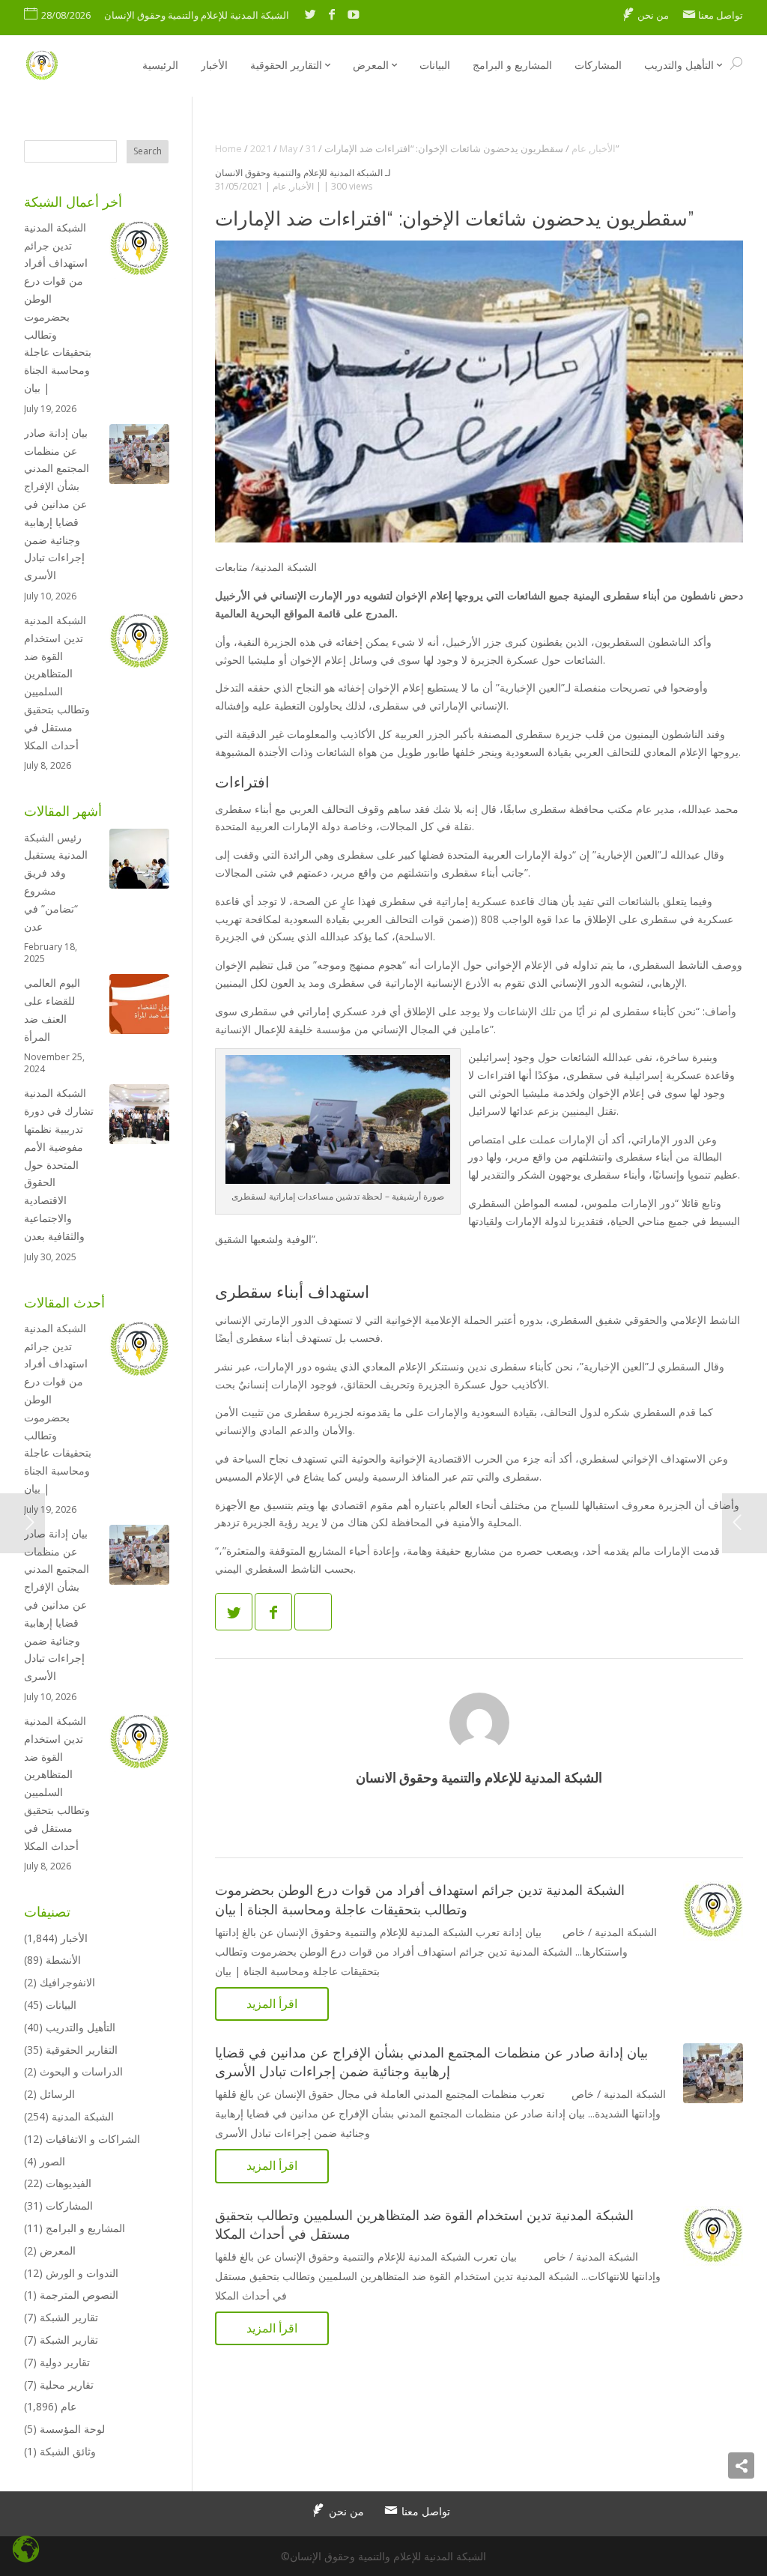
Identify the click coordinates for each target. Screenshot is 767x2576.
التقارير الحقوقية (82, 2050)
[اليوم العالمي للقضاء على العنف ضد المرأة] (139, 1007)
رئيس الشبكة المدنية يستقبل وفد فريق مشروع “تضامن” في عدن (56, 882)
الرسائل (57, 2094)
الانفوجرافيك (67, 1982)
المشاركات (69, 2205)
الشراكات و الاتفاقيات (93, 2139)
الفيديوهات (69, 2183)
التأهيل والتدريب (81, 2027)
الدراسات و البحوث (81, 2071)
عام (279, 186)
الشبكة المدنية (83, 2116)
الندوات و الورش (82, 2273)
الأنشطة (63, 1960)
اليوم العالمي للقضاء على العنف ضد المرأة (52, 1009)
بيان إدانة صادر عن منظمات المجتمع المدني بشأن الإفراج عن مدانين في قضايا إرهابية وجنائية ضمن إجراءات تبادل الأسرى (57, 504)
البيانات (61, 2005)
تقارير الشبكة (69, 2317)
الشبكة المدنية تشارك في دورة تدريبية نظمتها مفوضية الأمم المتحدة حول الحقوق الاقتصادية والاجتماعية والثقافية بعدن (59, 1164)
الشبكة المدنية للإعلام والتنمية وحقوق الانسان (299, 173)
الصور (52, 2161)
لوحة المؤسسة (72, 2429)
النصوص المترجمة (79, 2295)
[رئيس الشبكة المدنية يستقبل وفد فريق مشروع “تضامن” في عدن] (139, 861)
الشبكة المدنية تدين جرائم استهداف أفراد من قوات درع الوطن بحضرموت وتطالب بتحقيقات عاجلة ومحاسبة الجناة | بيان (58, 308)
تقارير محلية (67, 2385)
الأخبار (302, 186)
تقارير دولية (65, 2362)
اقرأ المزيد (272, 2004)
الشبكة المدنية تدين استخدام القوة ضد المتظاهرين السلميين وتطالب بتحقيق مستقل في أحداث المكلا (57, 683)
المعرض (58, 2250)
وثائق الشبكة (68, 2451)
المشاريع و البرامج (85, 2228)
